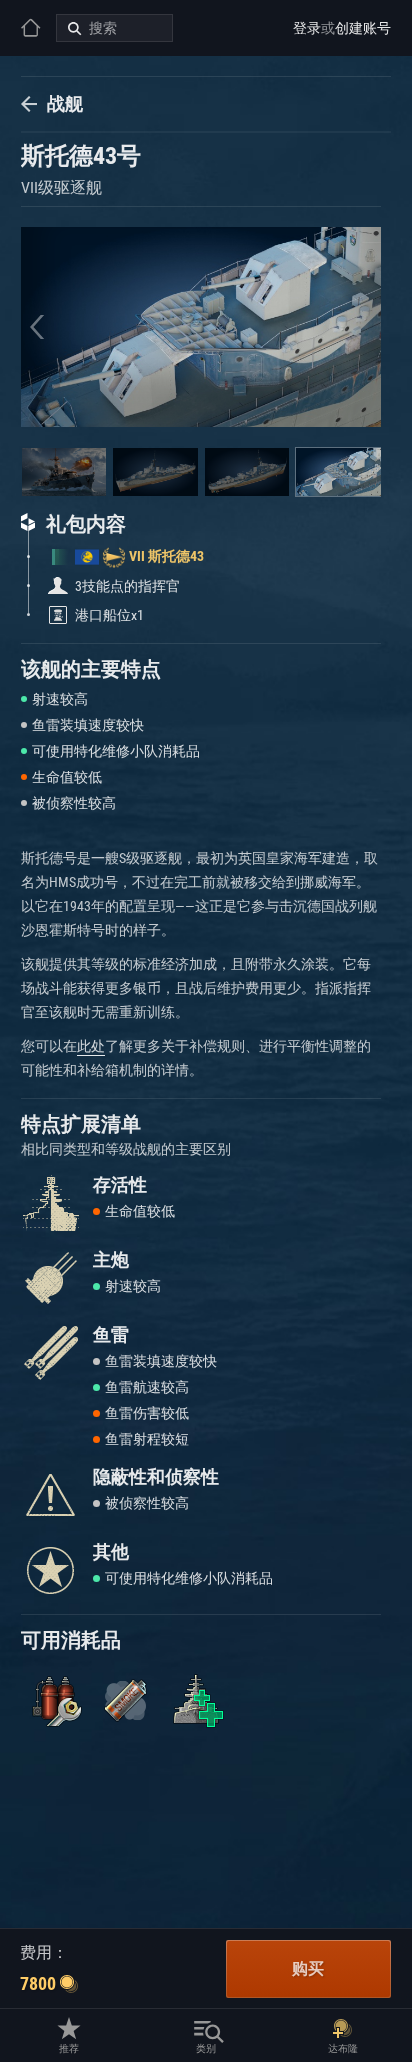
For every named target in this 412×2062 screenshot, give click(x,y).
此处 (91, 1046)
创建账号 (363, 28)
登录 (307, 28)
